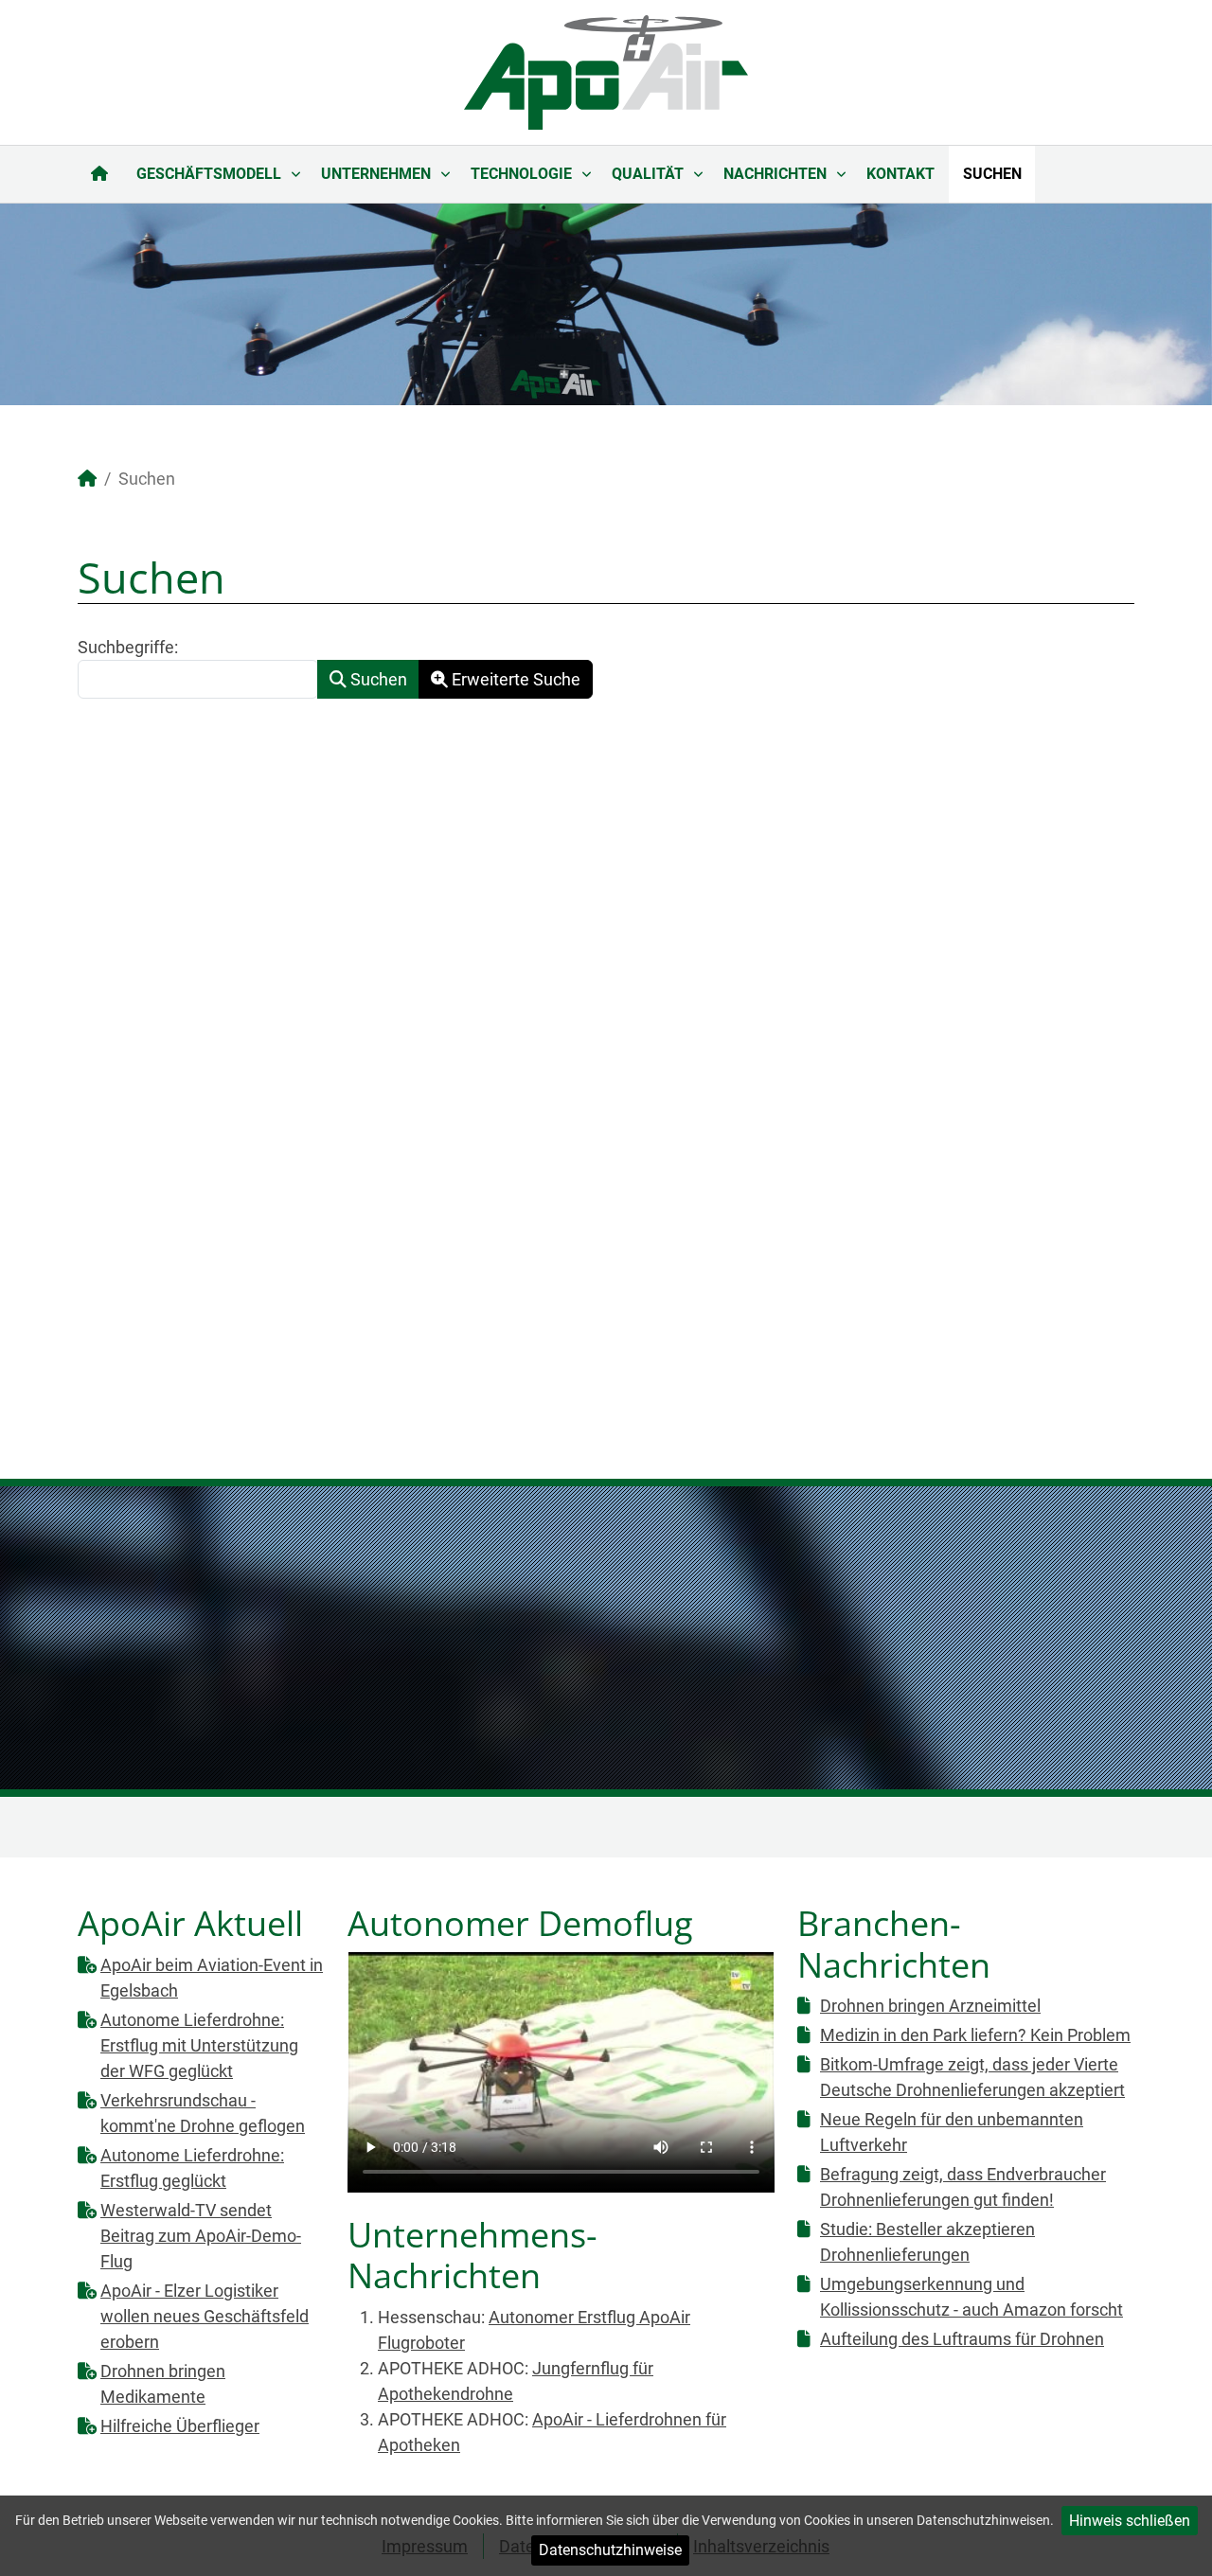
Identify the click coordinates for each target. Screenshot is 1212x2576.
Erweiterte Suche (514, 679)
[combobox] (198, 679)
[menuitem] (100, 174)
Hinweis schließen (1130, 2521)
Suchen (377, 679)
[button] (1154, 304)
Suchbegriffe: (128, 647)
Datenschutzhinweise (610, 2550)
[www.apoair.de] (606, 71)
